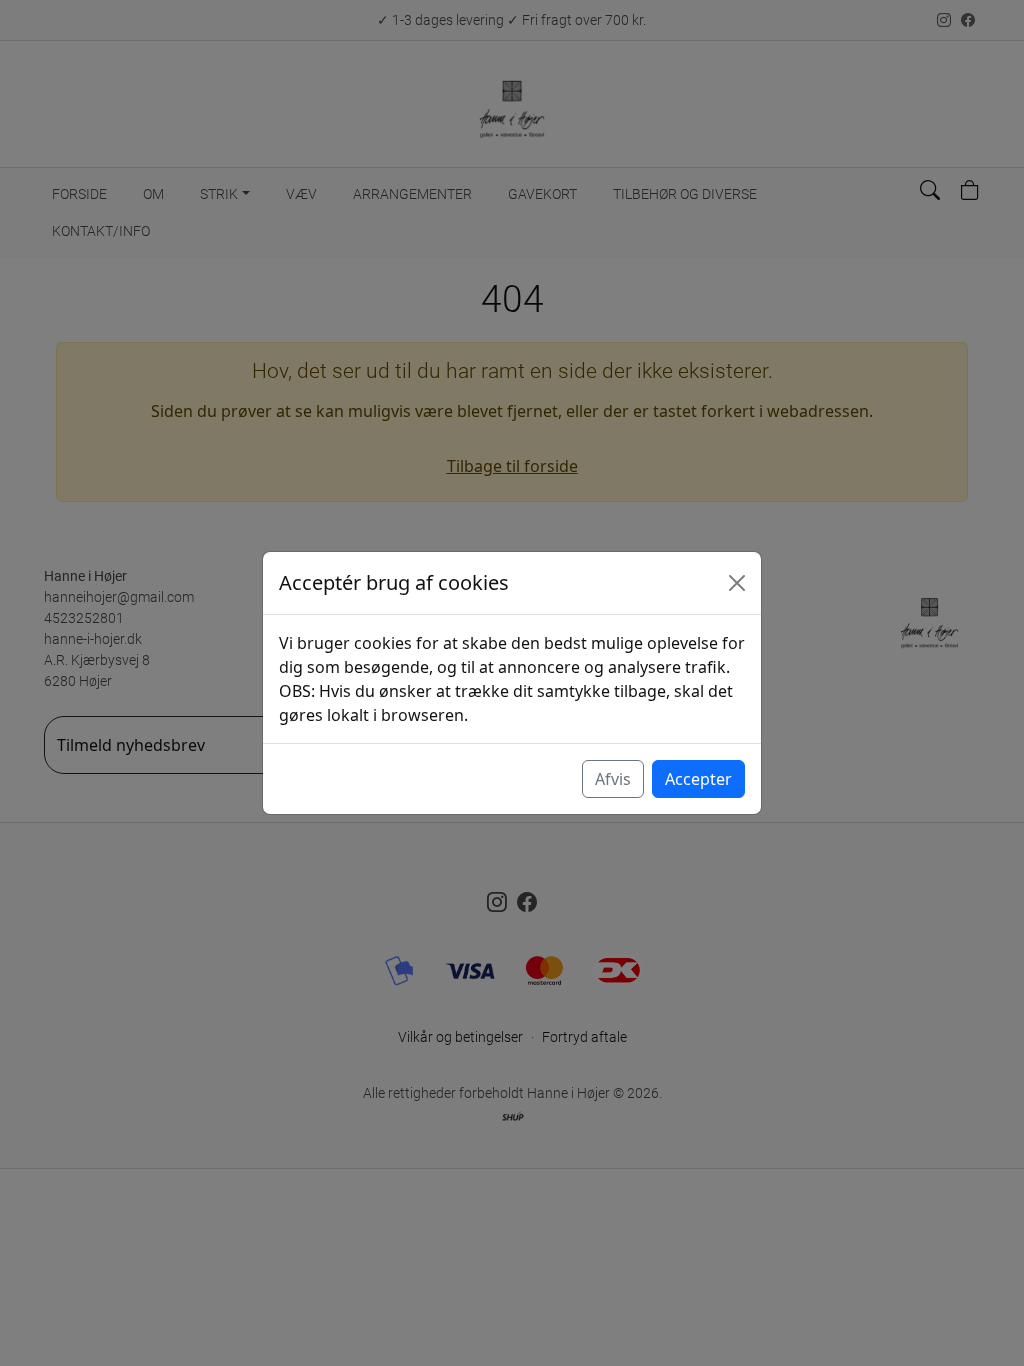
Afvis (613, 779)
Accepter (698, 779)
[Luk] (737, 583)
